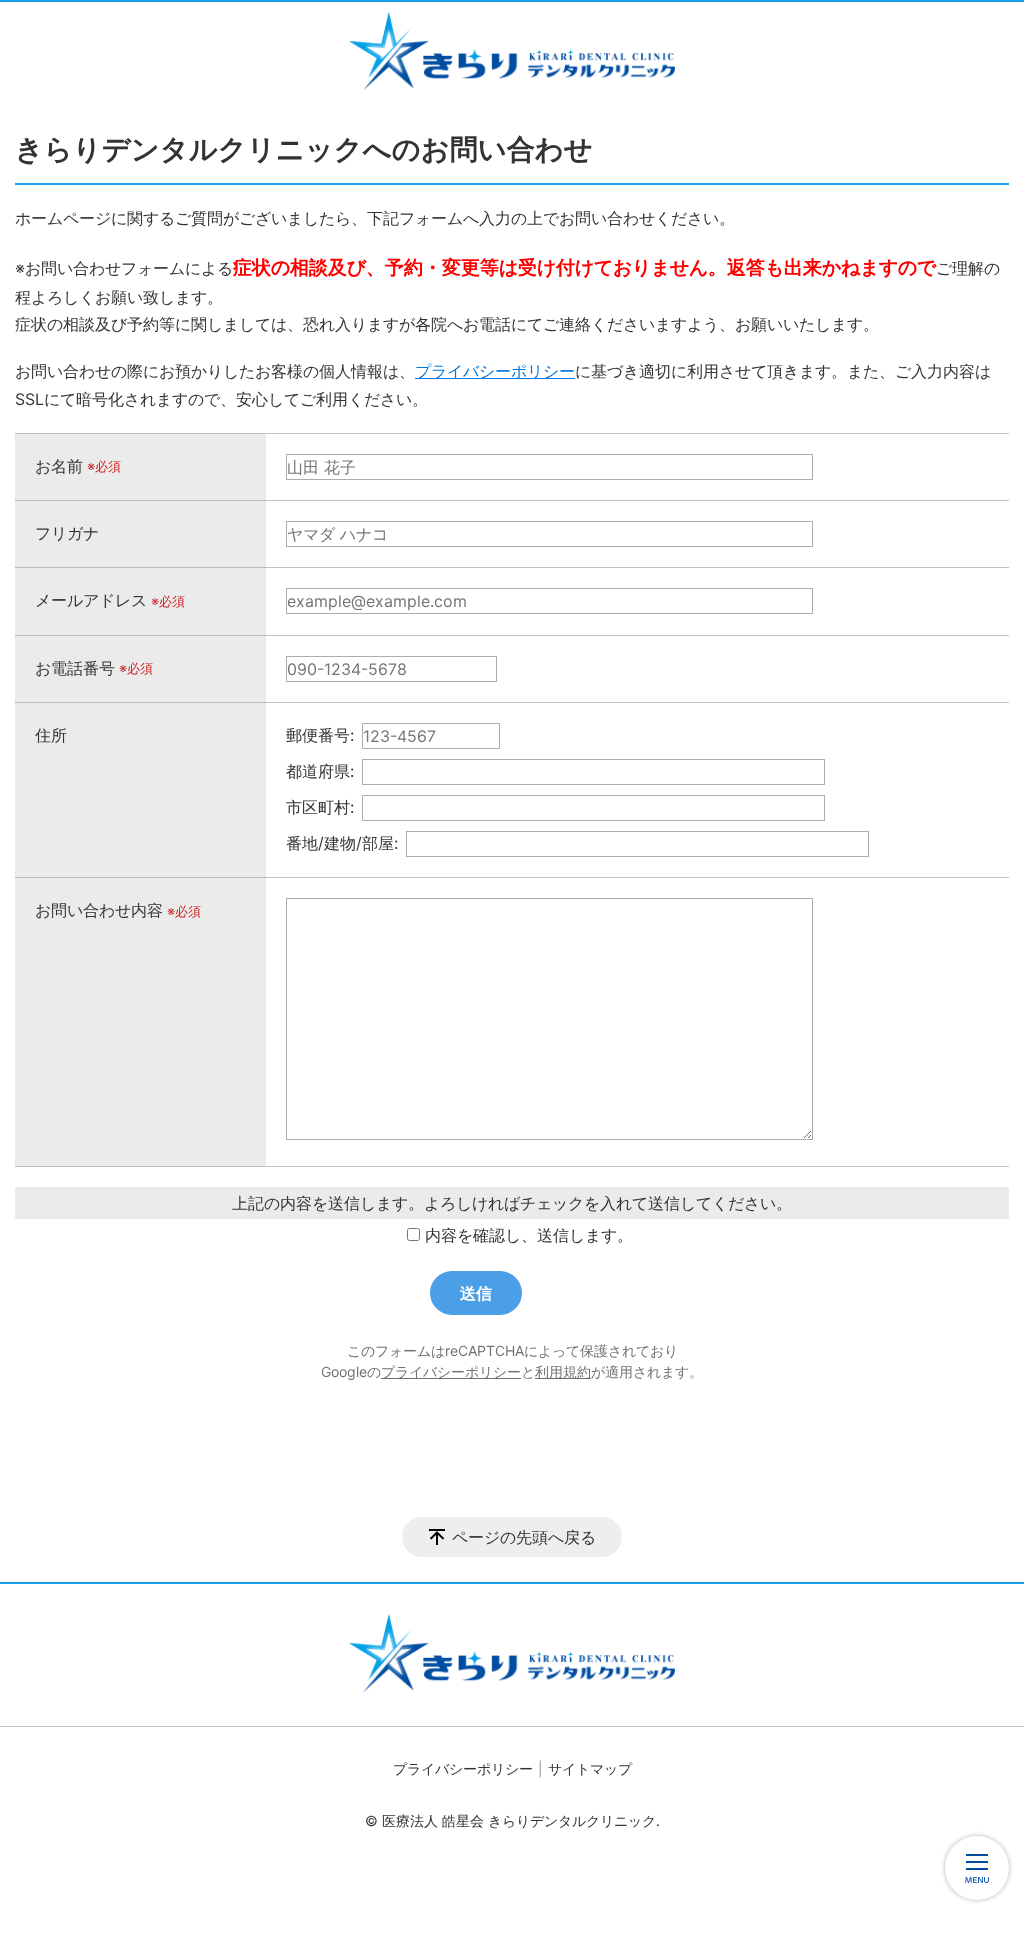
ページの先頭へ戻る (524, 1537)
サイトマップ (590, 1768)
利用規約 (563, 1371)
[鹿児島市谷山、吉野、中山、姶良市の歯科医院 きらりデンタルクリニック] (512, 51)
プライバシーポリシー (495, 371)
